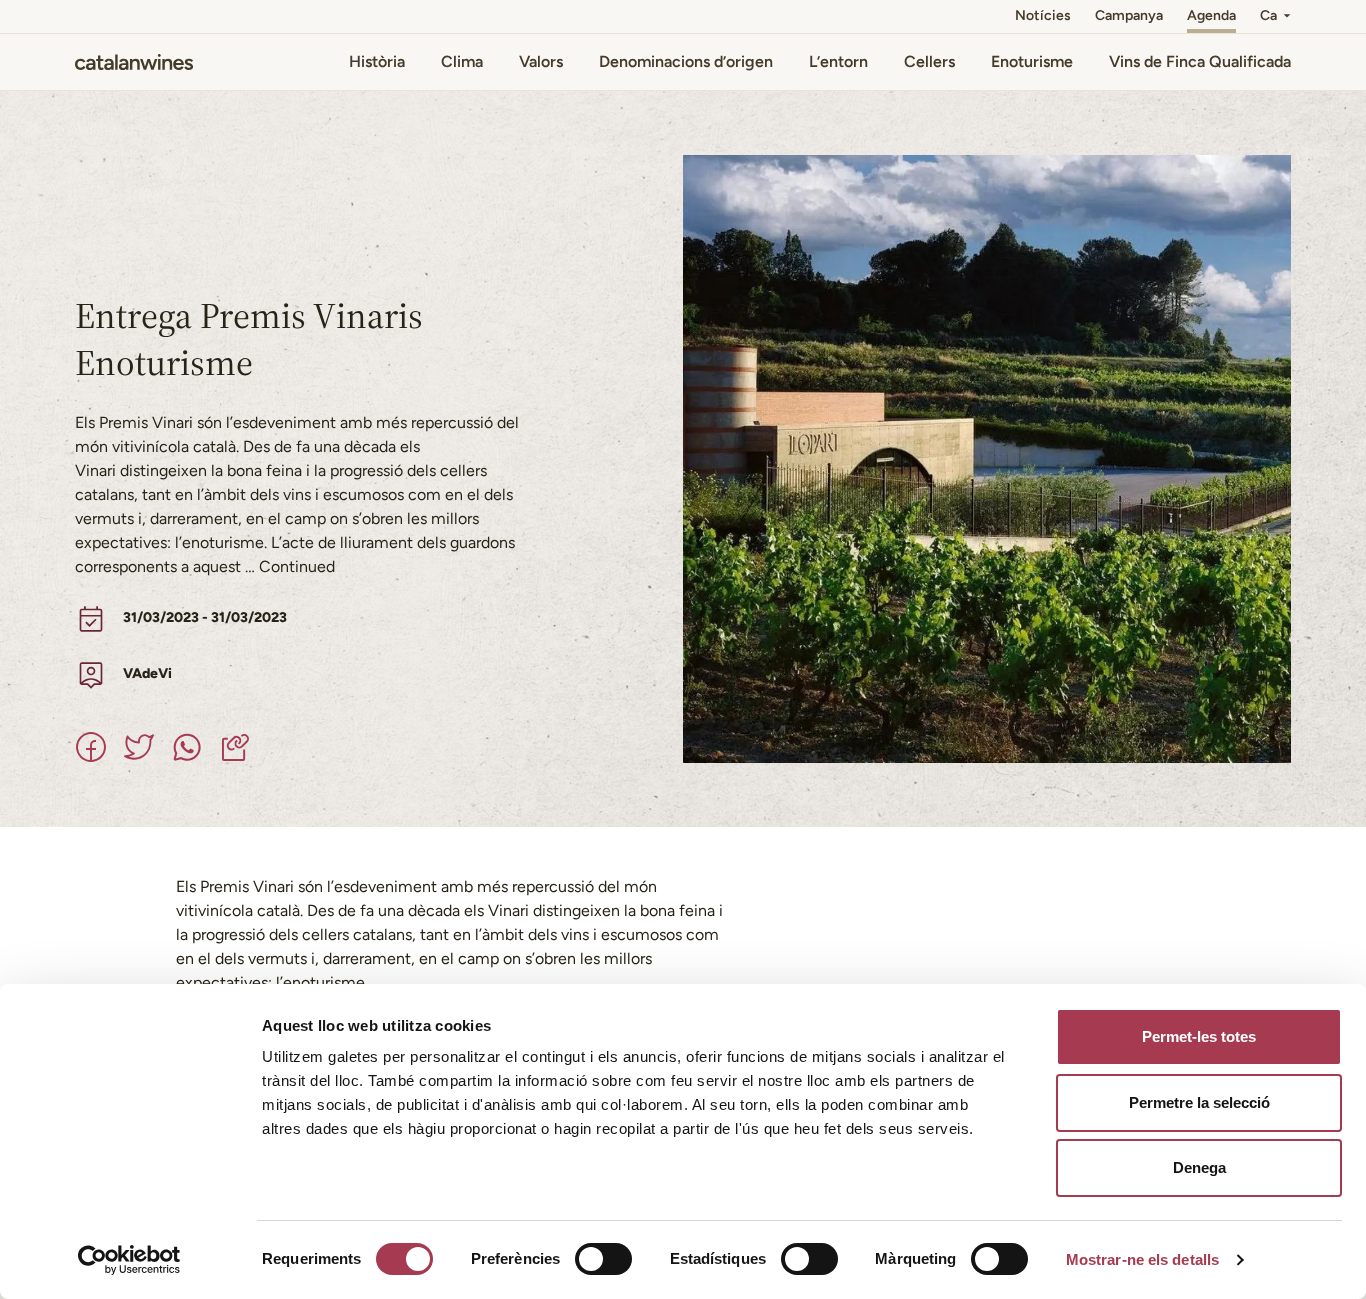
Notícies (1043, 15)
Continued (297, 566)
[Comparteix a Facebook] (91, 747)
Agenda (1211, 15)
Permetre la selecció (1199, 1102)
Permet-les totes (1199, 1036)
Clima (462, 61)
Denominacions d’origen (686, 61)
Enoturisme (1032, 61)
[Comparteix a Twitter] (139, 747)
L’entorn (838, 61)
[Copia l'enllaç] (235, 747)
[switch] (603, 1259)
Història (377, 61)
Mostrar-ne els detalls (1142, 1259)
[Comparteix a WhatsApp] (187, 747)
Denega (1199, 1167)
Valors (541, 61)
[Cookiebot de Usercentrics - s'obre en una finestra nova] (129, 1260)
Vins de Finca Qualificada (1200, 61)
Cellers (929, 61)
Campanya (1129, 15)
